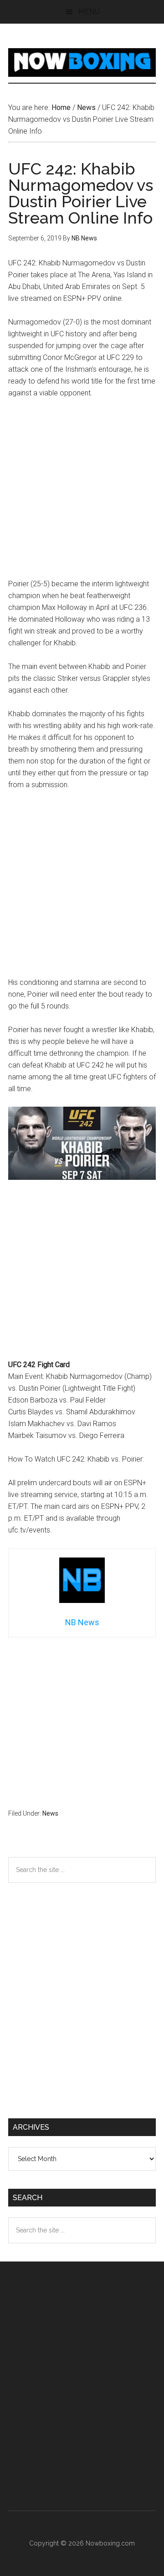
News (50, 1813)
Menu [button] (89, 12)
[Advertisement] (82, 493)
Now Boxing (82, 62)
